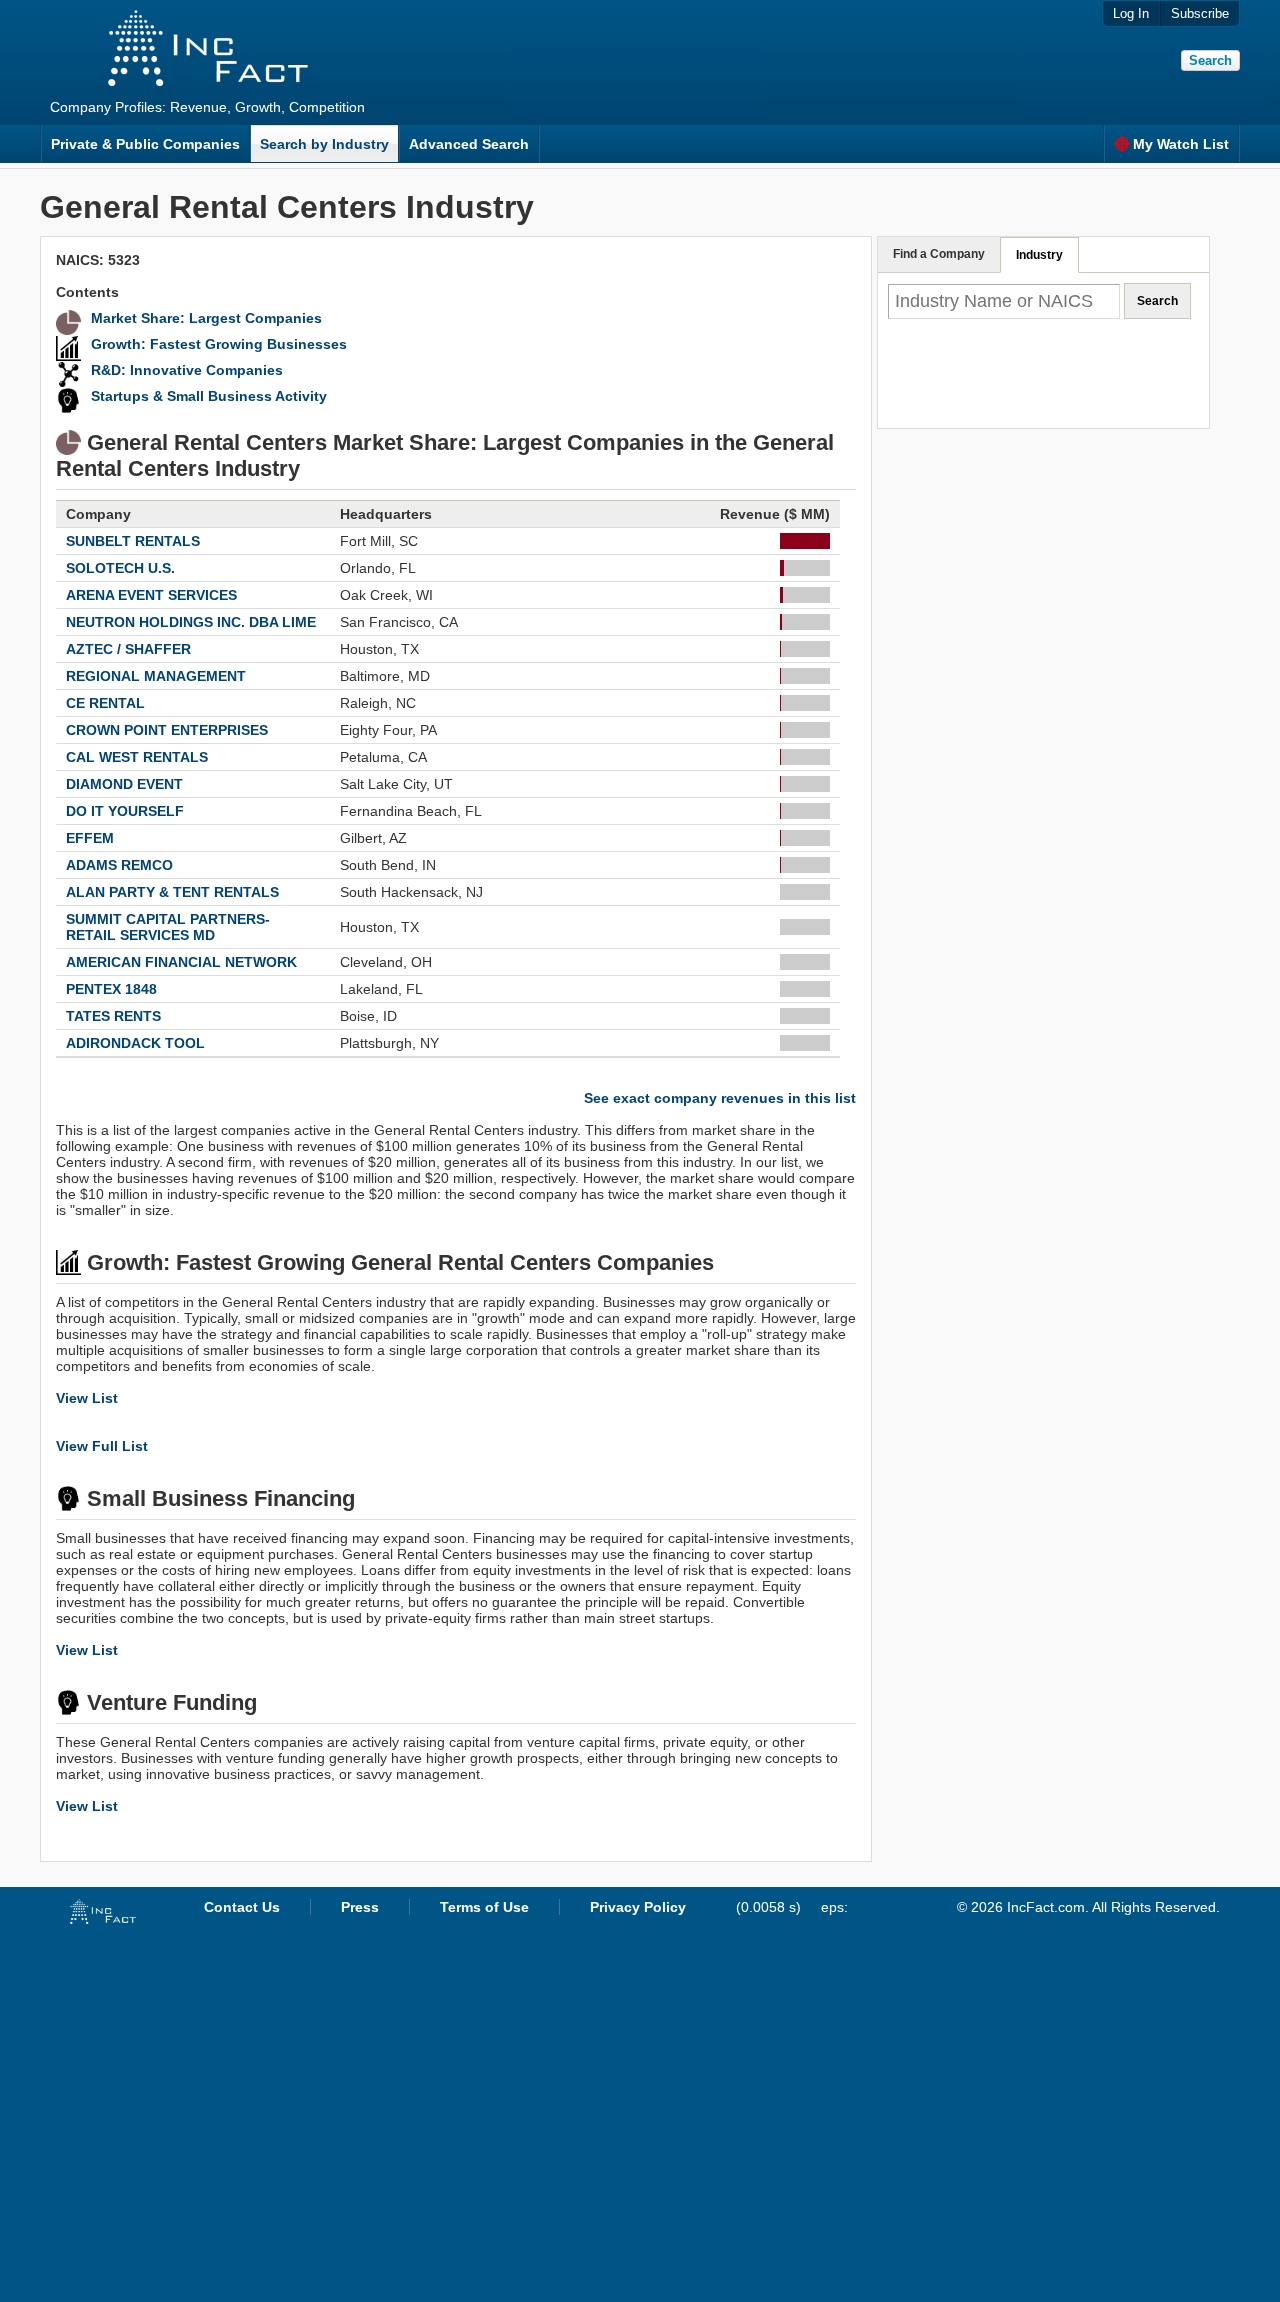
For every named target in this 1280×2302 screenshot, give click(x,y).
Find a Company (939, 254)
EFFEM (90, 838)
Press (360, 1907)
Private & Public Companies (145, 144)
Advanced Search (469, 144)
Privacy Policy (638, 1907)
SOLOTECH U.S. (120, 568)
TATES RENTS (113, 1016)
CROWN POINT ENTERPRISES (167, 730)
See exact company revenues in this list (720, 1098)
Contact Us (242, 1907)
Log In (1131, 13)
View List (87, 1398)
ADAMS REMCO (119, 865)
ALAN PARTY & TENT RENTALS (172, 892)
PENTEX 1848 (111, 989)
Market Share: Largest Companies (206, 318)
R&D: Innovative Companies (187, 370)
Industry (1039, 255)
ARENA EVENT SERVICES (151, 595)
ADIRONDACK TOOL (135, 1043)
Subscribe (1200, 13)
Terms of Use (484, 1907)
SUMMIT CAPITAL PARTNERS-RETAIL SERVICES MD (168, 927)
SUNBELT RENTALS (133, 541)
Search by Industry (324, 144)
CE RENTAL (105, 703)
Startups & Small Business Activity (209, 396)
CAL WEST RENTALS (137, 757)
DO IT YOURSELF (125, 811)
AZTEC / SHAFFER (128, 649)
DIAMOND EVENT (124, 784)
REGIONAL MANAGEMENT (156, 676)
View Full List (102, 1446)
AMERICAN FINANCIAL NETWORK (181, 962)
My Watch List (1181, 144)
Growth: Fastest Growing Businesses (219, 344)
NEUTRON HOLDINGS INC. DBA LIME (191, 622)
